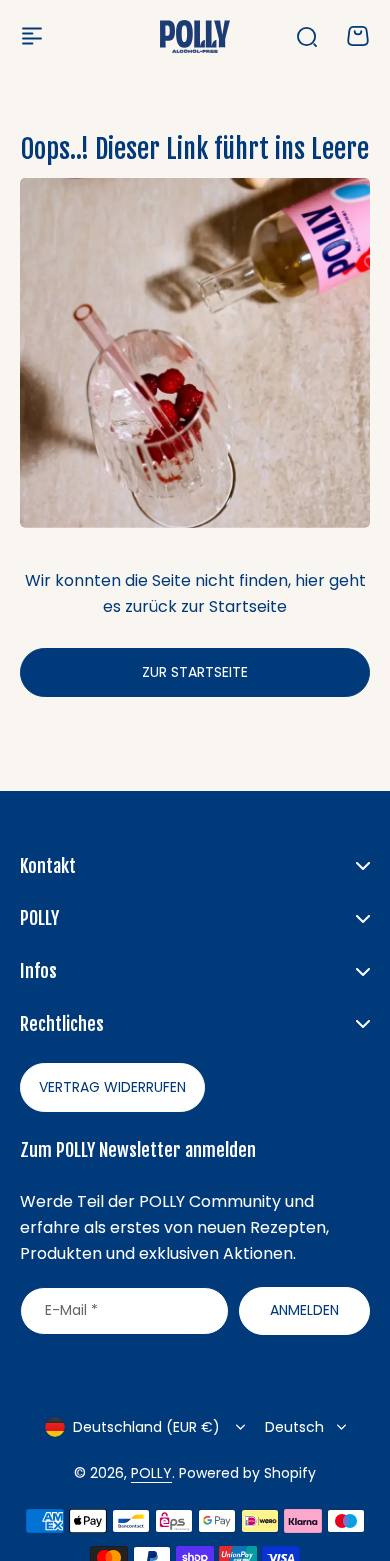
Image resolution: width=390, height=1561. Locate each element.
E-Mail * (71, 1310)
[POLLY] (195, 36)
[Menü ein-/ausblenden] (32, 36)
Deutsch (294, 1427)
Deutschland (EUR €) (146, 1427)
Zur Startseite (195, 672)
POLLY (151, 1473)
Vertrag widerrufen (112, 1087)
